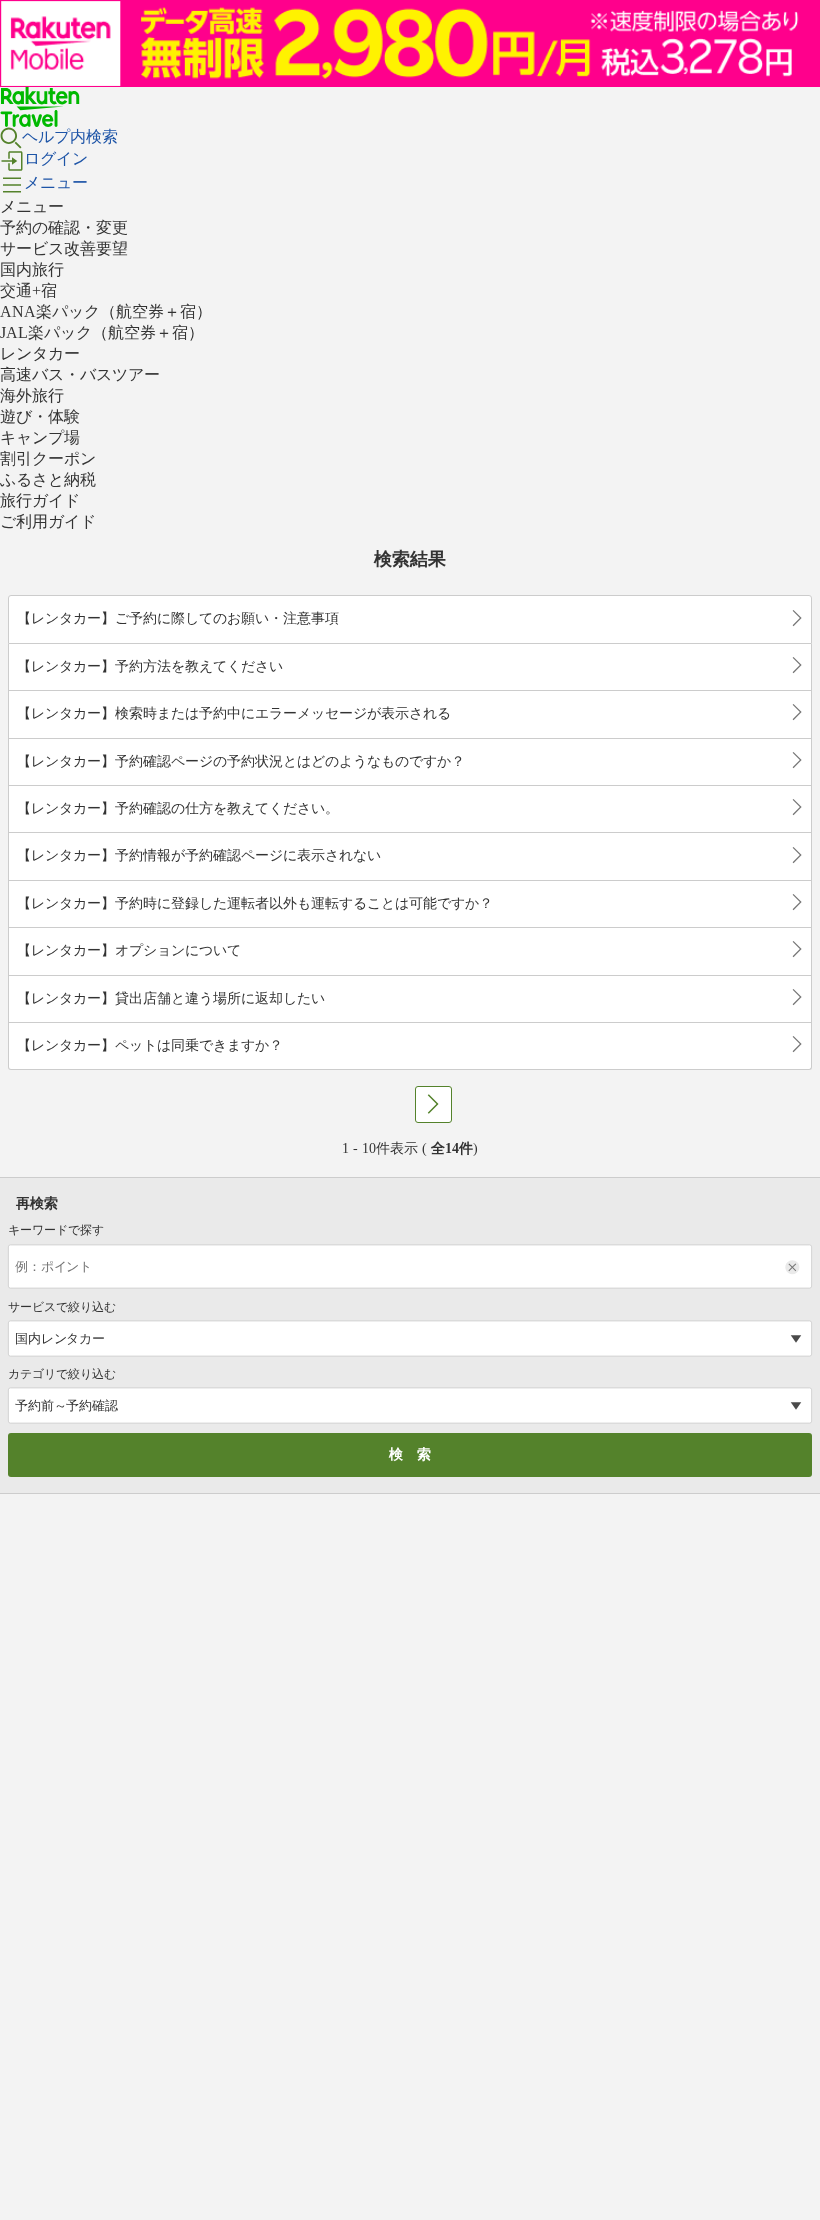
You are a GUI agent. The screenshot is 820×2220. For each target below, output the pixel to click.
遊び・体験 (40, 416)
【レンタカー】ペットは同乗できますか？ (150, 1045)
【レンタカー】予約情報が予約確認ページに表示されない (199, 855)
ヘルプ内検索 (70, 136)
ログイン (56, 158)
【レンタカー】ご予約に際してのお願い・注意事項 (178, 618)
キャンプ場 (40, 437)
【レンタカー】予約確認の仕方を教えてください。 (178, 808)
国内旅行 (32, 269)
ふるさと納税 (48, 479)
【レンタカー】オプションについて (129, 950)
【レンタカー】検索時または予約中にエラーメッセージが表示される (234, 713)
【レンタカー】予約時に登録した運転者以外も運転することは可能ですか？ (255, 903)
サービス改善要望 (64, 248)
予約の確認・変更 (64, 227)
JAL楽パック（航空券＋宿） (102, 332)
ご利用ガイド (48, 521)
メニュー (56, 182)
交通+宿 (28, 290)
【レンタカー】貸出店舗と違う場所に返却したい (171, 998)
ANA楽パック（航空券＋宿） (106, 311)
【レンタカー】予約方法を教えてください (150, 666)
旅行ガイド (40, 500)
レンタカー (40, 353)
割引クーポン (48, 458)
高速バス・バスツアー (80, 374)
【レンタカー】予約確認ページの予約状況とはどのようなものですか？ (241, 761)
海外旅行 (32, 395)
